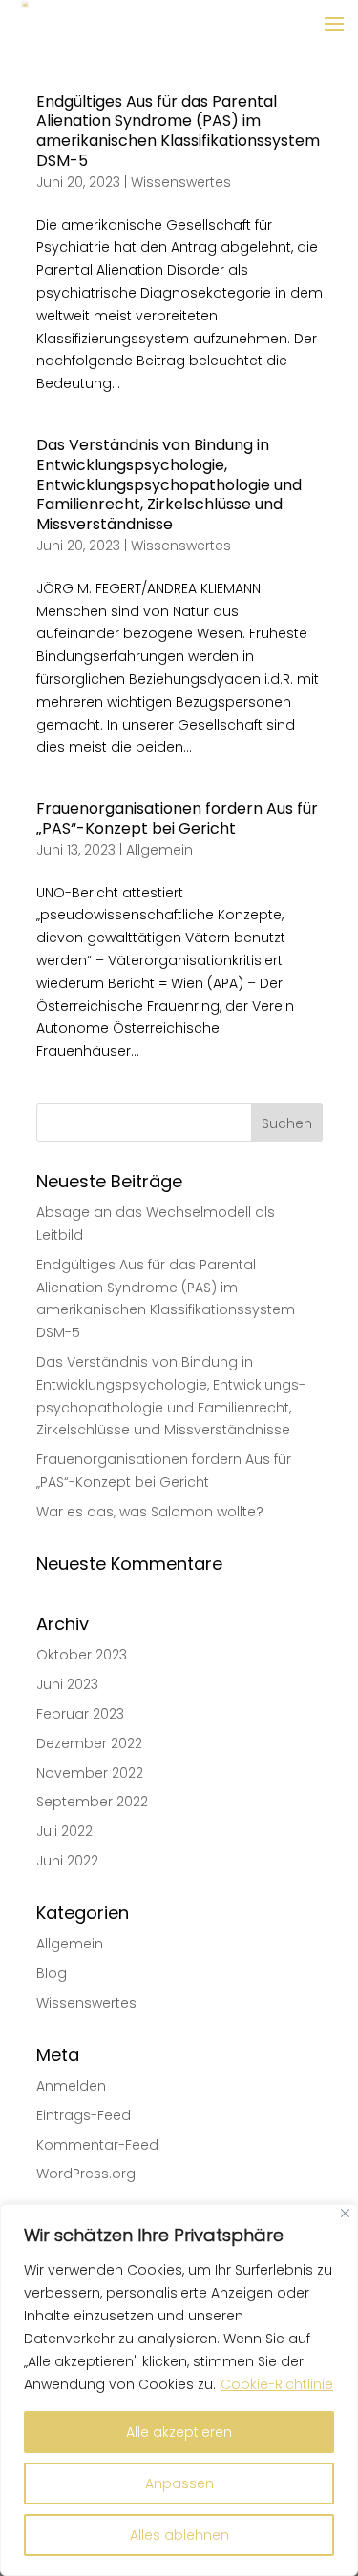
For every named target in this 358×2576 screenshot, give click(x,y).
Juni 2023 (67, 1684)
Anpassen (179, 2483)
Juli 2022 (64, 1831)
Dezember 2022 (89, 1743)
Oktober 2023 (82, 1655)
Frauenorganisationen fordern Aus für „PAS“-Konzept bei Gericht (177, 818)
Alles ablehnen (179, 2535)
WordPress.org (86, 2174)
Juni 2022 (67, 1861)
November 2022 (90, 1773)
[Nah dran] (345, 2213)
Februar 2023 (80, 1714)
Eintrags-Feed (84, 2115)
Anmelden (71, 2086)
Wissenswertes (181, 182)
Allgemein (159, 850)
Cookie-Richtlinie (277, 2384)
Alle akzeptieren (179, 2432)
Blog (52, 1973)
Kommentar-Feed (97, 2145)
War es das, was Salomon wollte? (150, 1512)
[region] (179, 2390)
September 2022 (92, 1802)
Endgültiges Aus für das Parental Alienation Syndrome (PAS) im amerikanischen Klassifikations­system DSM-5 (178, 131)
